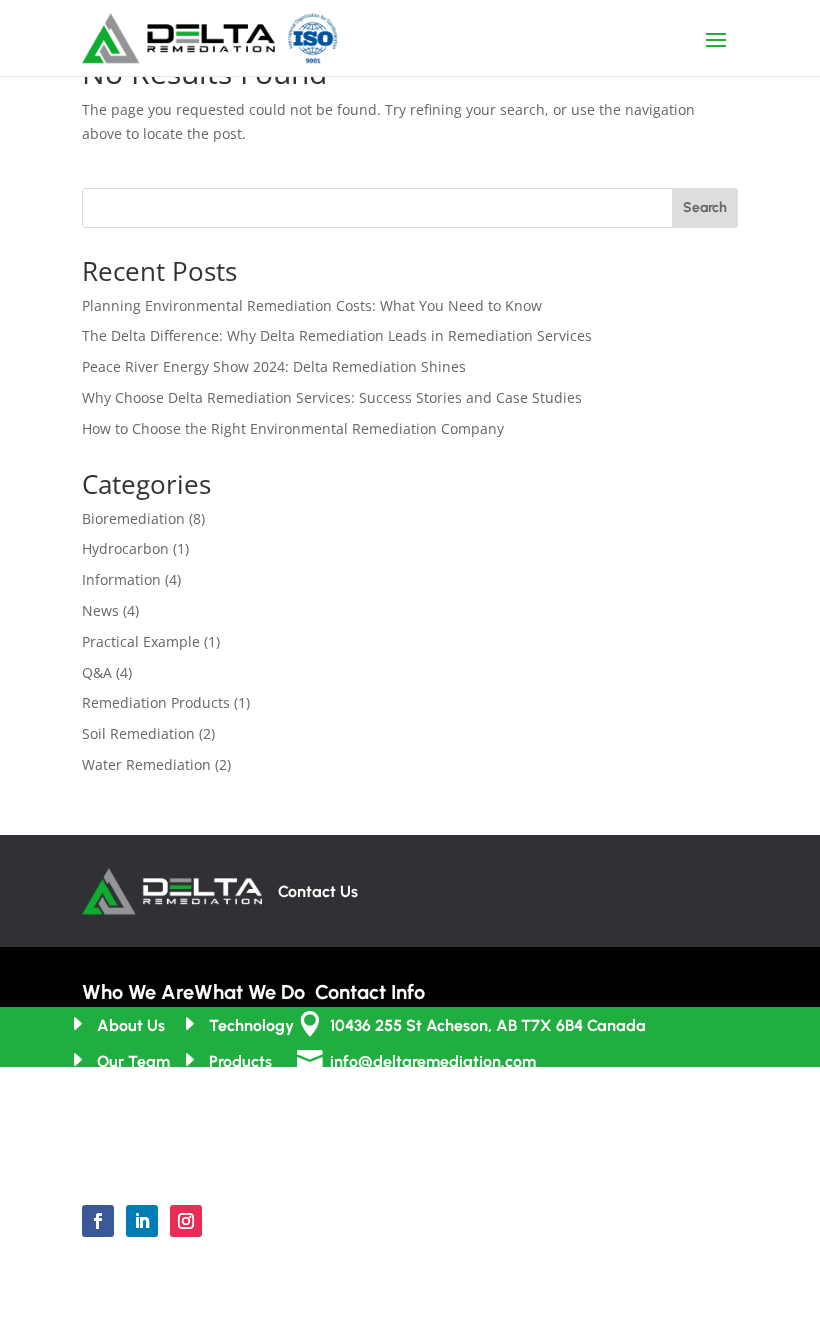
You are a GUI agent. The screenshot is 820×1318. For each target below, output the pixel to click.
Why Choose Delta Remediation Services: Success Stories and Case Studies (332, 397)
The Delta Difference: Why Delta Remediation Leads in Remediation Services (337, 335)
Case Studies (256, 1135)
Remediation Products (156, 702)
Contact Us (318, 891)
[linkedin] (142, 1221)
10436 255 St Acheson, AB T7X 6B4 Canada (488, 1025)
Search (705, 207)
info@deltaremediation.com (433, 1061)
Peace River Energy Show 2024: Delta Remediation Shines (274, 366)
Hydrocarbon (125, 548)
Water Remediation (146, 764)
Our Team (133, 1061)
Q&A (97, 672)
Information (121, 579)
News (100, 610)
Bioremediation (133, 518)
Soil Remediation (138, 733)
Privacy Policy (368, 1299)
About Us (131, 1025)
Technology (251, 1025)
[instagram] (186, 1221)
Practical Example (141, 641)
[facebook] (98, 1221)
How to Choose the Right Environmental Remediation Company (293, 428)
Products (240, 1061)
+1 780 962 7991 (386, 1098)
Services (240, 1098)
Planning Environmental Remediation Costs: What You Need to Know (312, 305)
